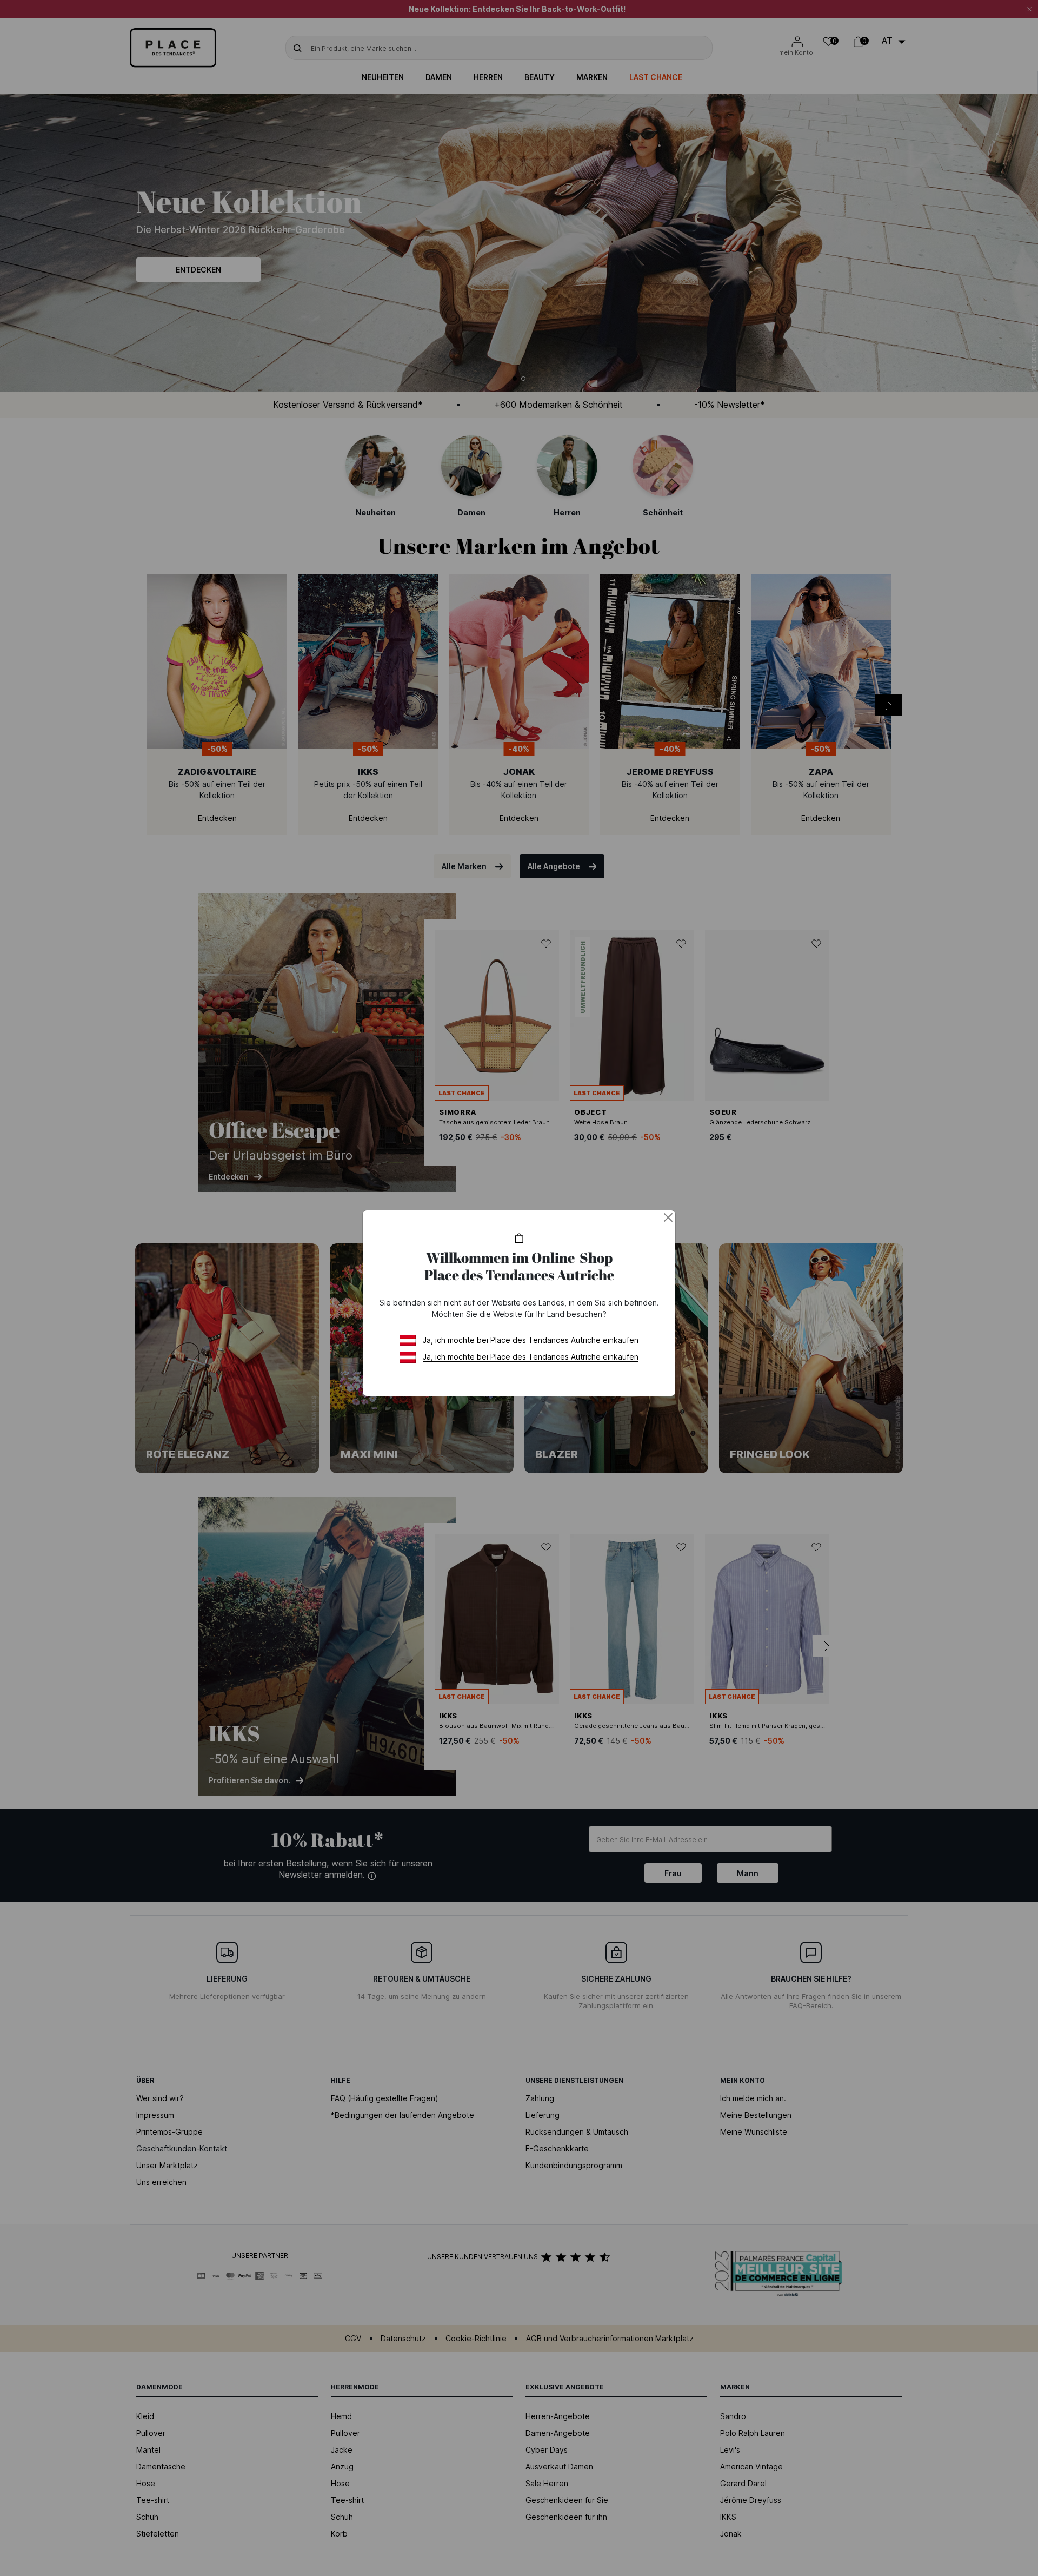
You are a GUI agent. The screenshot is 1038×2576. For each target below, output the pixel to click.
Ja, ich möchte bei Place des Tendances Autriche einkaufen (531, 1340)
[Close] (668, 1217)
